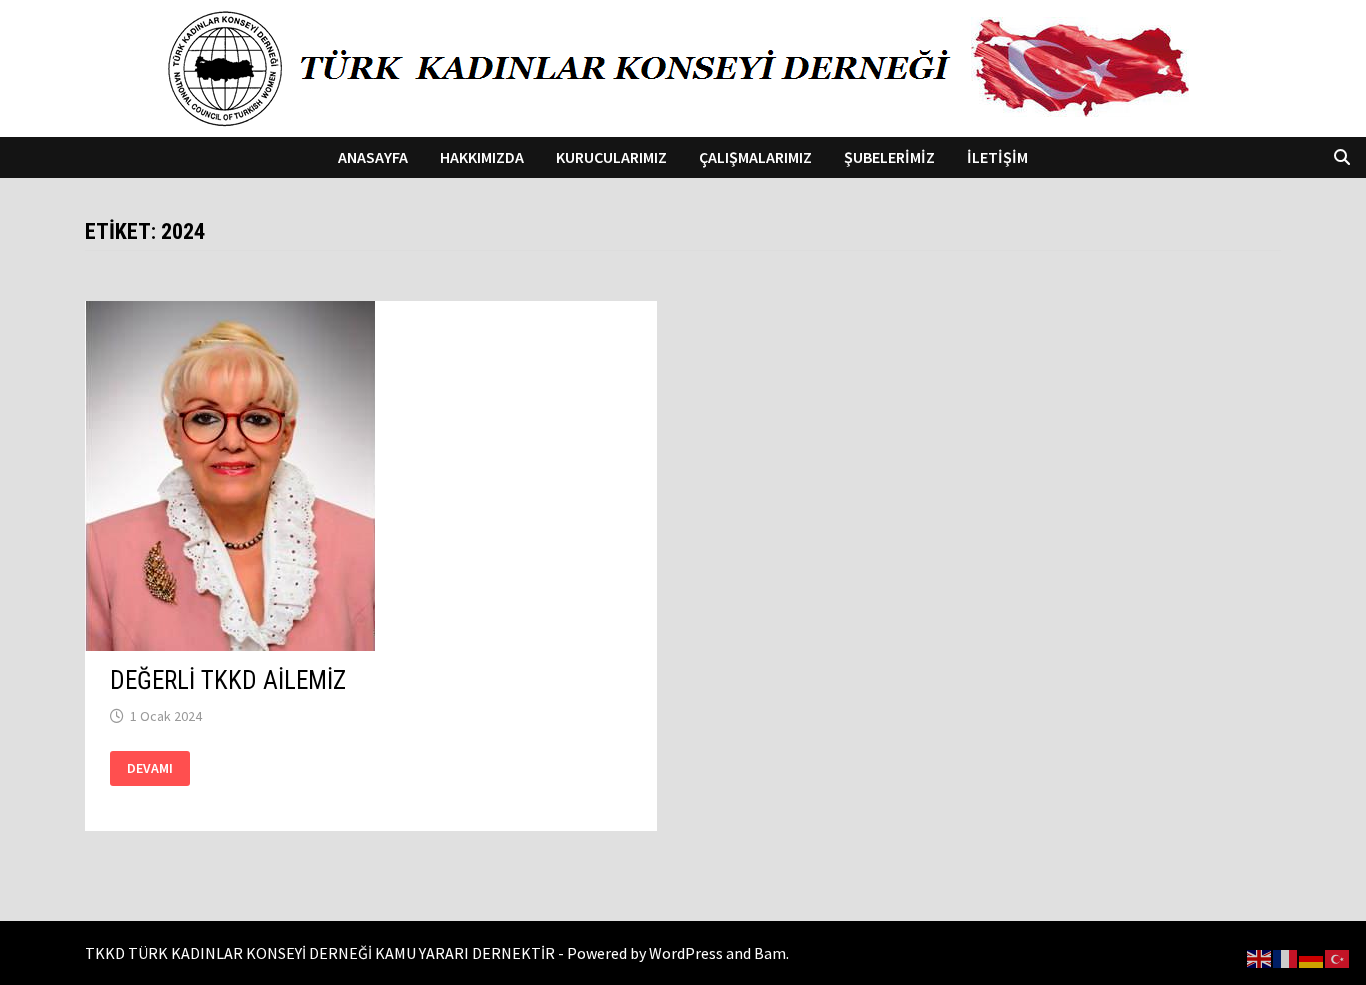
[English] (1260, 956)
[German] (1312, 956)
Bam (770, 953)
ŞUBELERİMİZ (889, 157)
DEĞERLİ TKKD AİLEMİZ (228, 680)
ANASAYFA (373, 157)
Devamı (151, 768)
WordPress (686, 953)
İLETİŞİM (997, 157)
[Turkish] (1338, 956)
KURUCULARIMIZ (611, 157)
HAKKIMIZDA (482, 157)
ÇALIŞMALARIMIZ (755, 157)
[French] (1286, 956)
